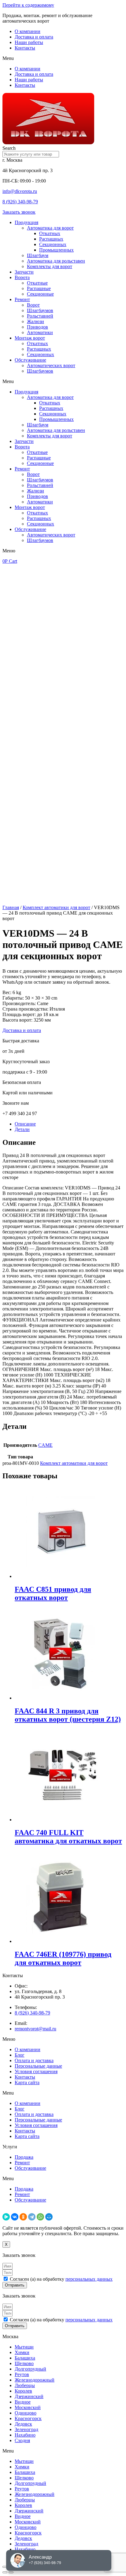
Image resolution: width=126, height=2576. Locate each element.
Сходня (22, 2440)
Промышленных (56, 250)
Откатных (50, 233)
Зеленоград (26, 2429)
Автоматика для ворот (50, 228)
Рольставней (40, 316)
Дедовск (23, 2424)
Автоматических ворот (51, 365)
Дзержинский (29, 2396)
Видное (23, 2402)
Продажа (24, 2157)
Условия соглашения (36, 2071)
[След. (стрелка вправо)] (11, 2572)
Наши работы (29, 42)
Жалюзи (35, 321)
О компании (28, 31)
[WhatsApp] (40, 2217)
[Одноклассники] (23, 2217)
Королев (23, 2391)
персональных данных (89, 2279)
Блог (20, 2055)
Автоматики (40, 332)
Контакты (25, 48)
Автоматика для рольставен (56, 261)
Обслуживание (30, 360)
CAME (45, 1445)
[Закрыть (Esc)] (5, 2567)
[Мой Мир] (49, 2217)
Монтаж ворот (30, 338)
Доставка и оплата (34, 37)
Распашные (39, 288)
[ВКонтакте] (15, 2217)
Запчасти (24, 272)
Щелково (24, 2363)
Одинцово (26, 2413)
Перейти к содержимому (28, 5)
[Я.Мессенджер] (6, 2217)
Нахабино (25, 2435)
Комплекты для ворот (50, 266)
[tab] (69, 1124)
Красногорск (28, 2418)
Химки (22, 2352)
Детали (22, 1129)
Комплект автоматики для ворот (56, 907)
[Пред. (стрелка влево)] (5, 2572)
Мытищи (24, 2347)
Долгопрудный (30, 2369)
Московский (28, 2407)
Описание (25, 1124)
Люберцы (25, 2385)
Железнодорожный (35, 2380)
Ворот (33, 305)
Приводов (37, 327)
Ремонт (22, 299)
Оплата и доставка (34, 2060)
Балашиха (25, 2358)
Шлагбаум (38, 255)
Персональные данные (38, 2066)
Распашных (51, 239)
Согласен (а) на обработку (61, 2279)
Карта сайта (27, 2082)
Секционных (53, 244)
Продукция (26, 222)
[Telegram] (32, 2217)
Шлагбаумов (40, 310)
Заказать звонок (19, 212)
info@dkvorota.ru (20, 191)
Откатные (37, 283)
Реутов (22, 2374)
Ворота (22, 277)
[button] (63, 58)
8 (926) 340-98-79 (20, 202)
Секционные (40, 294)
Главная (11, 907)
